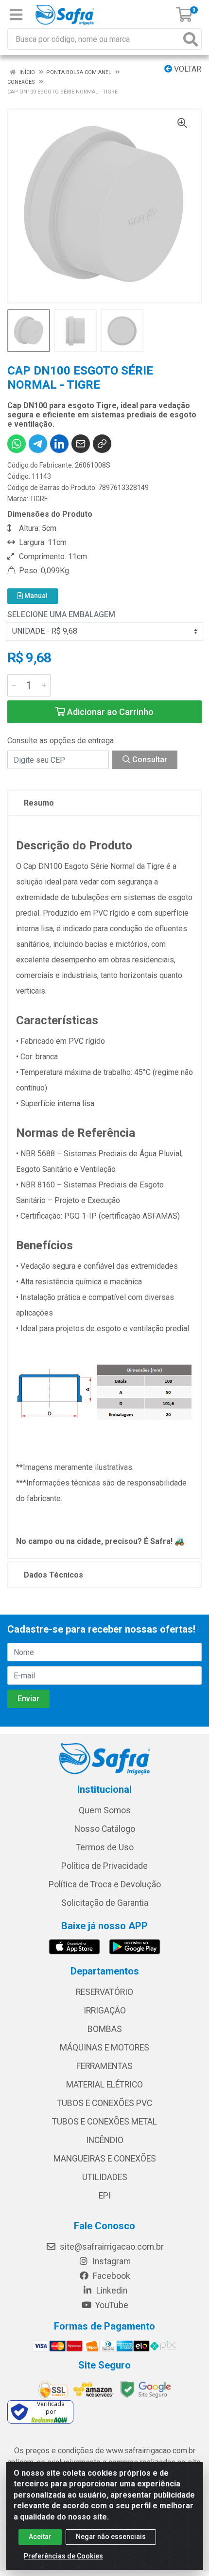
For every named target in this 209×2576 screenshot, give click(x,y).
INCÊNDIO (105, 2140)
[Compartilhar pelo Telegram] (38, 444)
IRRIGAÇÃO (105, 2011)
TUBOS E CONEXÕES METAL (104, 2122)
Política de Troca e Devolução (105, 1884)
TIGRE (39, 499)
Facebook (111, 2276)
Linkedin (111, 2291)
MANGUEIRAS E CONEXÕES (105, 2159)
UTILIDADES (105, 2177)
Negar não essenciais (111, 2537)
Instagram (111, 2261)
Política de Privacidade (104, 1866)
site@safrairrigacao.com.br (111, 2247)
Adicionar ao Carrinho (109, 712)
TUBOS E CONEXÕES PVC (104, 2103)
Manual (35, 596)
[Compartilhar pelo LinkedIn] (59, 444)
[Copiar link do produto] (102, 444)
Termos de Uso (105, 1847)
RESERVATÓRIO (104, 1992)
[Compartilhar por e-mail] (81, 444)
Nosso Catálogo (105, 1829)
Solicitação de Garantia (105, 1903)
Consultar (149, 760)
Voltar (187, 69)
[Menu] (16, 15)
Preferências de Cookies (63, 2556)
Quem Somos (105, 1810)
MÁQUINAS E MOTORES (104, 2048)
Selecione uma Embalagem (61, 614)
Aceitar (40, 2537)
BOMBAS (105, 2029)
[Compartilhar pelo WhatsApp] (17, 444)
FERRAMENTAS (104, 2066)
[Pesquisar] (191, 39)
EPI (105, 2196)
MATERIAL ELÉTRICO (104, 2085)
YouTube (111, 2305)
